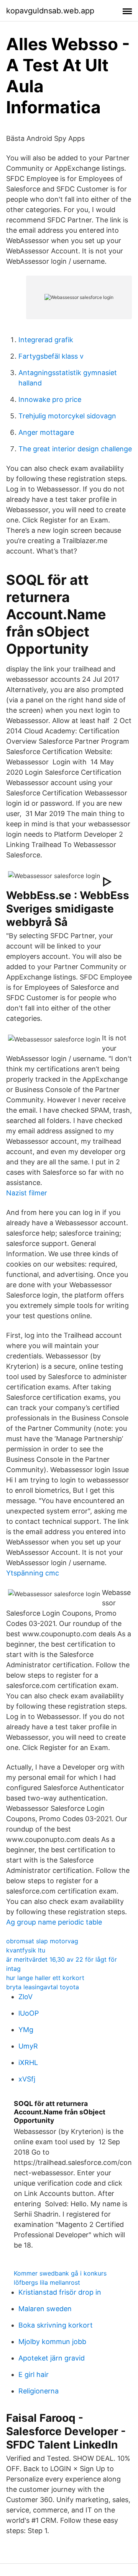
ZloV (25, 1997)
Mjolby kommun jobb (52, 2342)
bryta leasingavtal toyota (43, 1987)
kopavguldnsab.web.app (50, 11)
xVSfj (27, 2079)
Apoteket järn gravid (52, 2358)
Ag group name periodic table (54, 1922)
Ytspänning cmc (33, 1573)
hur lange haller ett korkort (45, 1978)
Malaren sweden (45, 2309)
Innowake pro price (50, 399)
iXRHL (28, 2063)
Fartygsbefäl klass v (51, 356)
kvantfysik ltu (26, 1950)
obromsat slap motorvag (42, 1941)
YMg (26, 2030)
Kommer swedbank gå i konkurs (60, 2273)
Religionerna (39, 2391)
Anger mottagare (46, 432)
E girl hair (34, 2374)
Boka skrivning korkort (56, 2325)
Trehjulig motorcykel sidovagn (67, 416)
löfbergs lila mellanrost (47, 2282)
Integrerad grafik (46, 340)
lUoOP (29, 2013)
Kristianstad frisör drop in (60, 2292)
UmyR (28, 2046)
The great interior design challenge (75, 449)
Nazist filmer (27, 1193)
